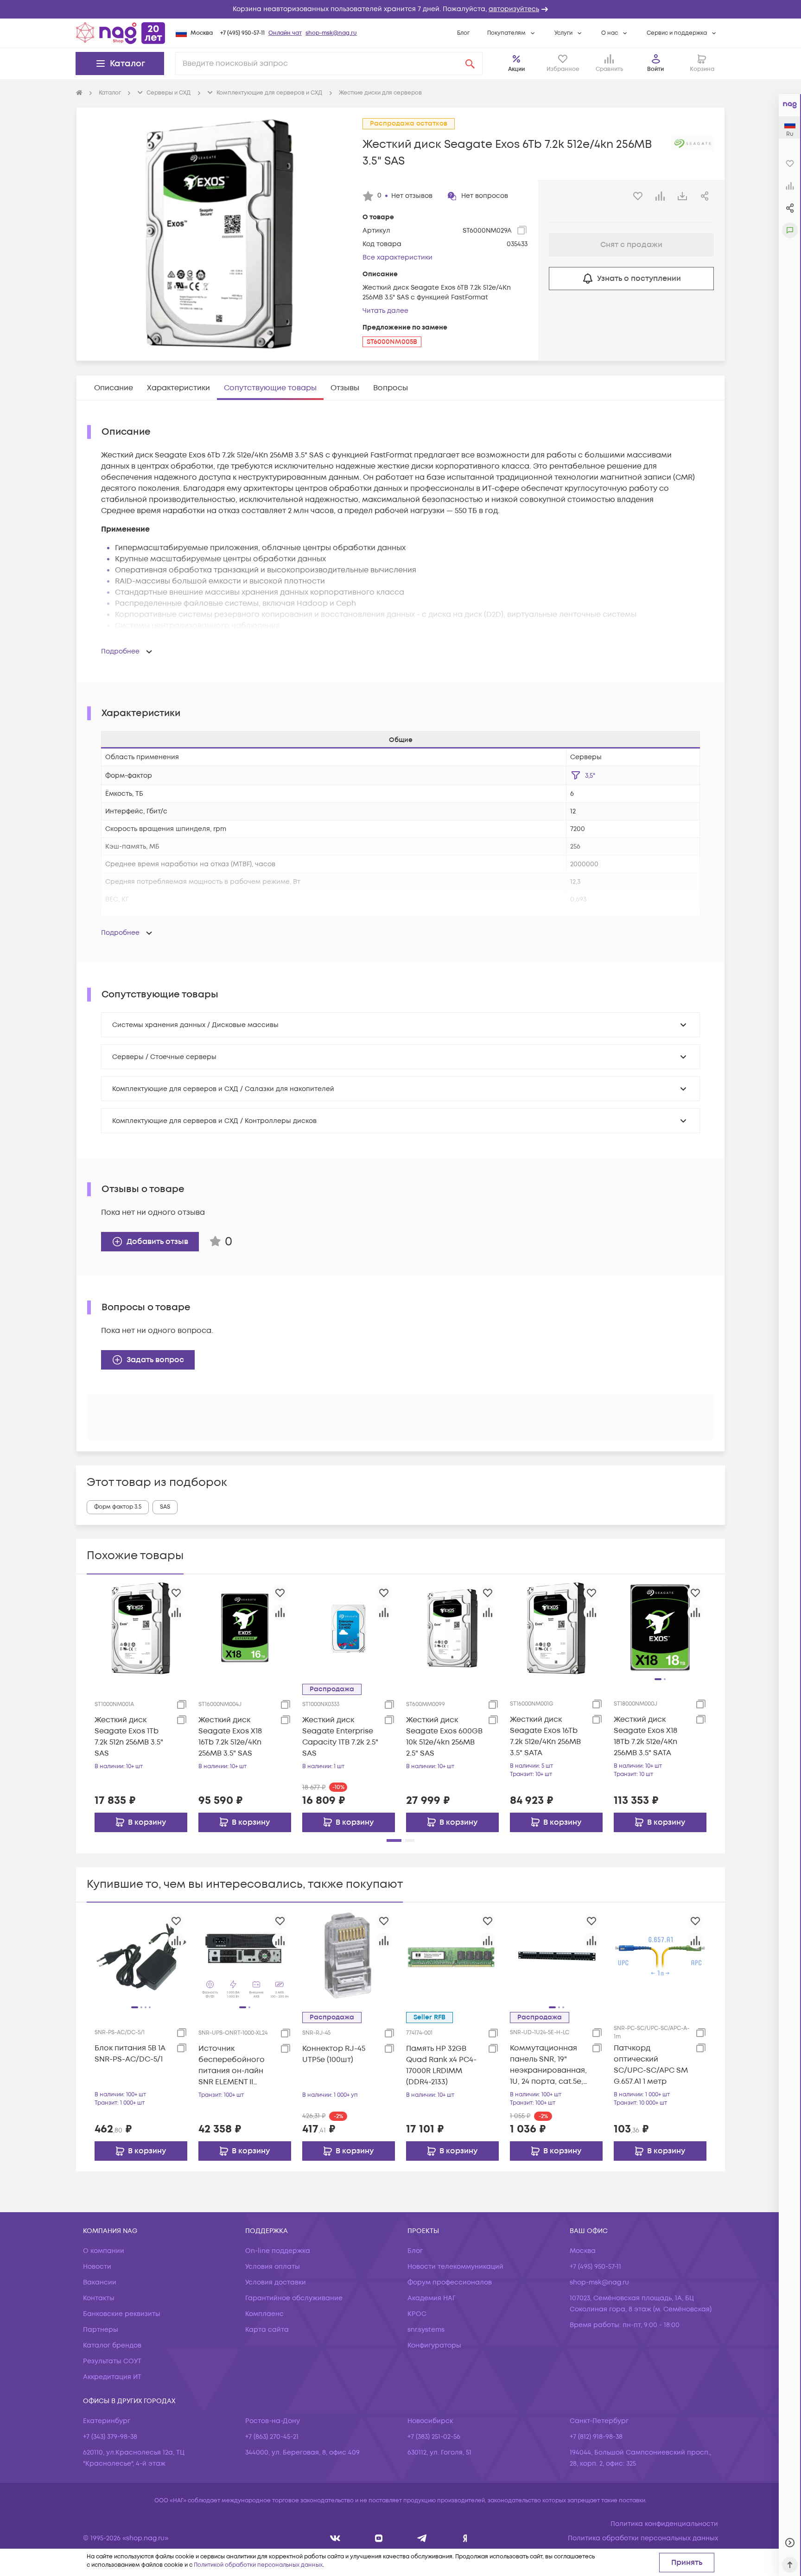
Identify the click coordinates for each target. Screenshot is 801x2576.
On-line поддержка (278, 2251)
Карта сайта (267, 2330)
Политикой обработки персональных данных (258, 2565)
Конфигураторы (434, 2345)
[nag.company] (335, 2538)
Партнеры (101, 2330)
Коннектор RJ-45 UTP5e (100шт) (334, 2054)
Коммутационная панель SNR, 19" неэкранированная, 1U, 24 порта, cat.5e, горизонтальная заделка (548, 2065)
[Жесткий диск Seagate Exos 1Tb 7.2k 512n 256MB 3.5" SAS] (141, 1628)
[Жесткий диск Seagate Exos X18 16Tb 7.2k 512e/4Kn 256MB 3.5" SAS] (245, 1628)
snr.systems (426, 2330)
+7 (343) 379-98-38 (110, 2437)
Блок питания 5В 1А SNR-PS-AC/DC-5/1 (130, 2054)
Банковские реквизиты (122, 2314)
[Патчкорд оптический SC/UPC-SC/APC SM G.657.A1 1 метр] (660, 1956)
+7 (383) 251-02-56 (434, 2437)
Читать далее (385, 311)
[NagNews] (422, 2538)
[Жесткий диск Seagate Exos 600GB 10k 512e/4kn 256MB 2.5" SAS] (452, 1628)
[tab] (114, 388)
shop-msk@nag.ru (331, 33)
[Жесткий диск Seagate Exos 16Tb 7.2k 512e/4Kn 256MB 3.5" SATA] (556, 1628)
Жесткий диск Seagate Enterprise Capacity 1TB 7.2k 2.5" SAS (340, 1737)
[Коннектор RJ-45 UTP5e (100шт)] (349, 1956)
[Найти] (470, 63)
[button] (400, 9)
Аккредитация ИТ (112, 2377)
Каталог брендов (112, 2345)
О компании (104, 2251)
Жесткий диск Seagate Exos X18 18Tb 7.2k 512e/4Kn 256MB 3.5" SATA (645, 1736)
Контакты (99, 2298)
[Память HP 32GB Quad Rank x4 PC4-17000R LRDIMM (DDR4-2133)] (452, 1956)
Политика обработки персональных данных (643, 2538)
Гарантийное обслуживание (294, 2298)
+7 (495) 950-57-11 (242, 33)
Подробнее (120, 651)
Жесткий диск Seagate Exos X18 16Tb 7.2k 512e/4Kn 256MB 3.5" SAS (230, 1737)
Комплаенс (264, 2314)
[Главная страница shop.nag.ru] (121, 33)
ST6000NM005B (392, 342)
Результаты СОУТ (112, 2361)
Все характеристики (397, 257)
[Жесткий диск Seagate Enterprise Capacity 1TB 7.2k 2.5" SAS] (349, 1628)
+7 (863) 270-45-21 (272, 2437)
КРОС (417, 2314)
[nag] (465, 2538)
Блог (463, 33)
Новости (97, 2267)
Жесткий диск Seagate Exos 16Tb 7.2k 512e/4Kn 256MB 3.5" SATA (545, 1736)
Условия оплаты (273, 2267)
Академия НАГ (432, 2298)
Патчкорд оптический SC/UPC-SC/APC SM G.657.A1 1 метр (651, 2065)
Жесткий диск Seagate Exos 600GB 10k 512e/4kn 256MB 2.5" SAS (444, 1737)
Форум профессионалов (450, 2282)
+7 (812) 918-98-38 (596, 2437)
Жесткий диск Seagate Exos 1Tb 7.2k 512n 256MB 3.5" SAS (129, 1737)
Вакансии (100, 2282)
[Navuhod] (379, 2538)
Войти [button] (655, 69)
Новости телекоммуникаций (455, 2267)
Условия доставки (276, 2282)
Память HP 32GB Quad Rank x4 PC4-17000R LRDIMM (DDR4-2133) (441, 2065)
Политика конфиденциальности (664, 2524)
